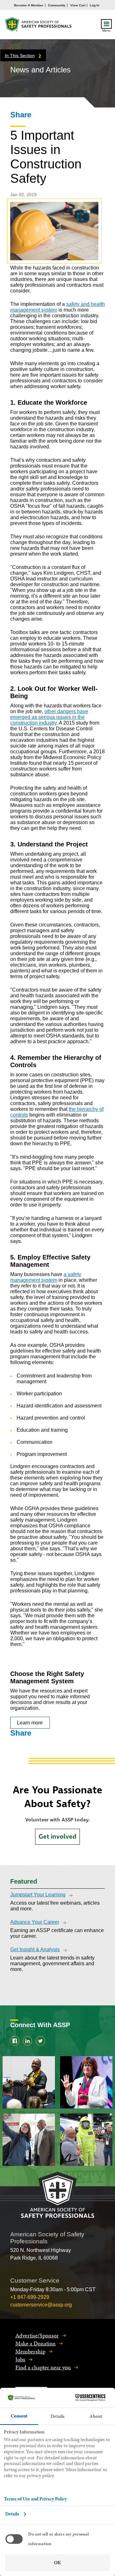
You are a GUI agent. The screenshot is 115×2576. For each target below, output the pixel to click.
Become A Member (29, 5)
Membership (30, 2351)
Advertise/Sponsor (37, 2335)
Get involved (57, 1837)
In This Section (20, 55)
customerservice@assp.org (41, 2305)
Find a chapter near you (43, 2367)
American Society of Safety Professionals (39, 26)
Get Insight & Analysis (35, 1949)
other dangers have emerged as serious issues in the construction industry (49, 717)
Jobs (20, 2359)
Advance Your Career (35, 1922)
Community (57, 5)
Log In (95, 5)
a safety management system (46, 1277)
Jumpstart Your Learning (38, 1895)
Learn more (30, 1723)
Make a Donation (35, 2343)
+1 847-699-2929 (30, 2297)
